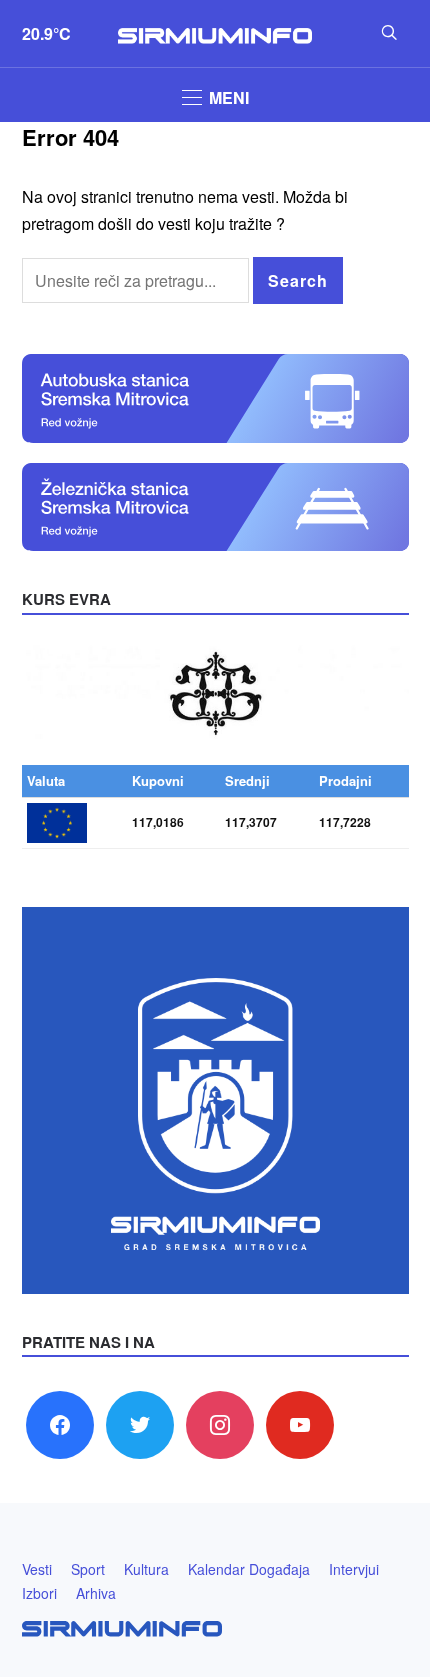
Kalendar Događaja (249, 1569)
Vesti (37, 1569)
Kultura (146, 1569)
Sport (88, 1569)
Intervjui (354, 1569)
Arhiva (96, 1593)
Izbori (39, 1593)
